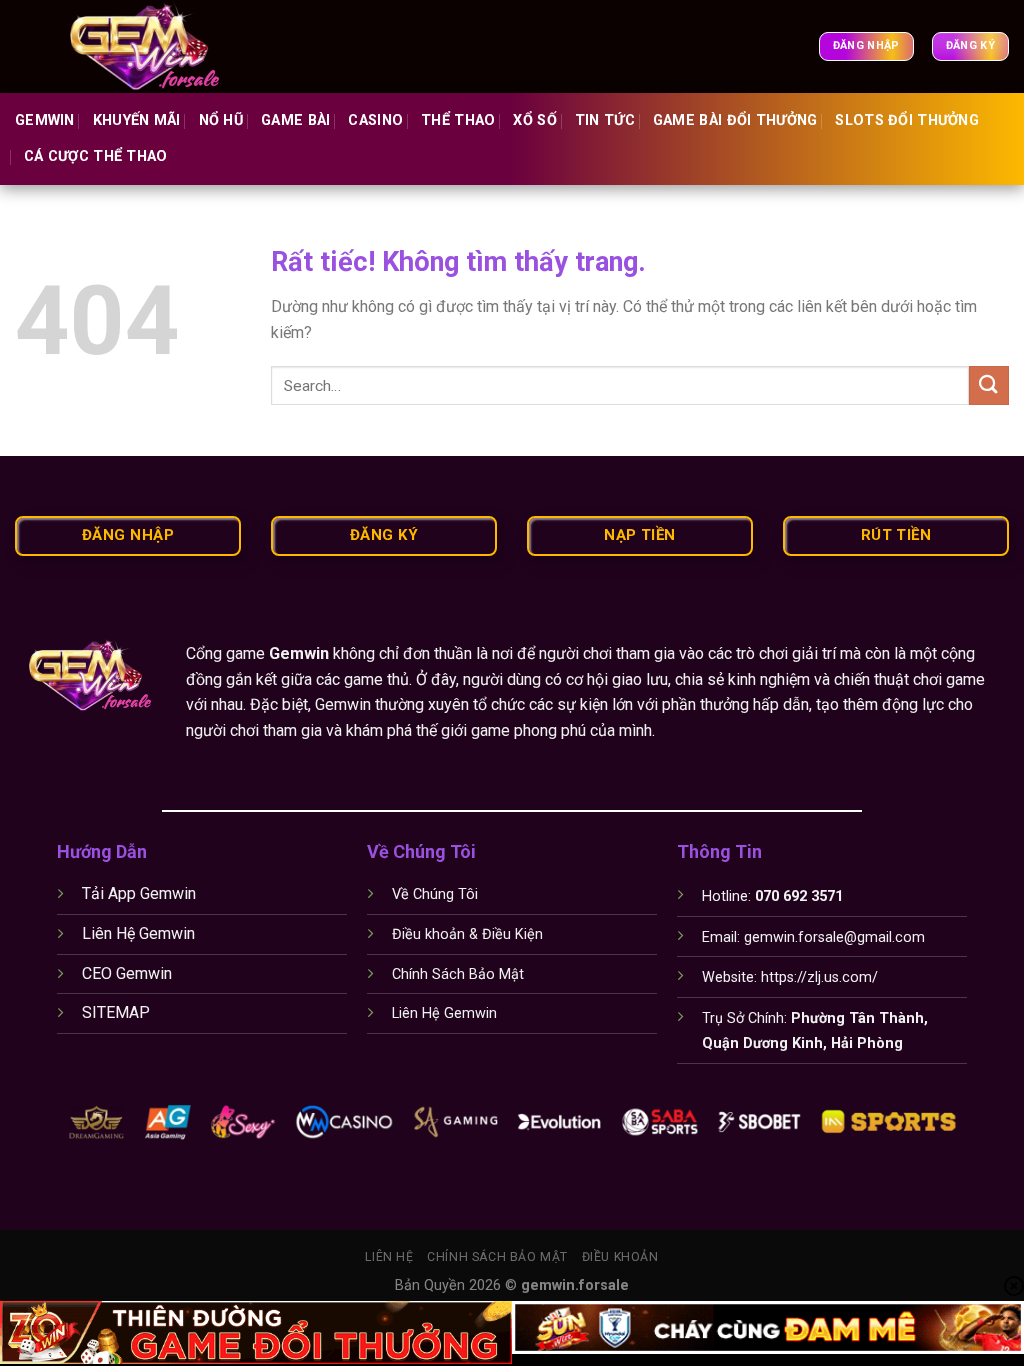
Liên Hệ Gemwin (138, 933)
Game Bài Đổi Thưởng (735, 120)
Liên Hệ (389, 1257)
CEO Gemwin (127, 973)
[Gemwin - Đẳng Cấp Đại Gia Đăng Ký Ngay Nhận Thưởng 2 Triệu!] (157, 46)
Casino (375, 120)
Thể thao (458, 120)
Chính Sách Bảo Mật (497, 1257)
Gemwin (45, 120)
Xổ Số (534, 120)
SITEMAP (116, 1012)
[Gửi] (989, 385)
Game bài (295, 120)
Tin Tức (605, 120)
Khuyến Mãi (137, 120)
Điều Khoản (620, 1257)
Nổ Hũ (221, 120)
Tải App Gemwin (139, 893)
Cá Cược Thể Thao (96, 156)
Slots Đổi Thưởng (907, 120)
